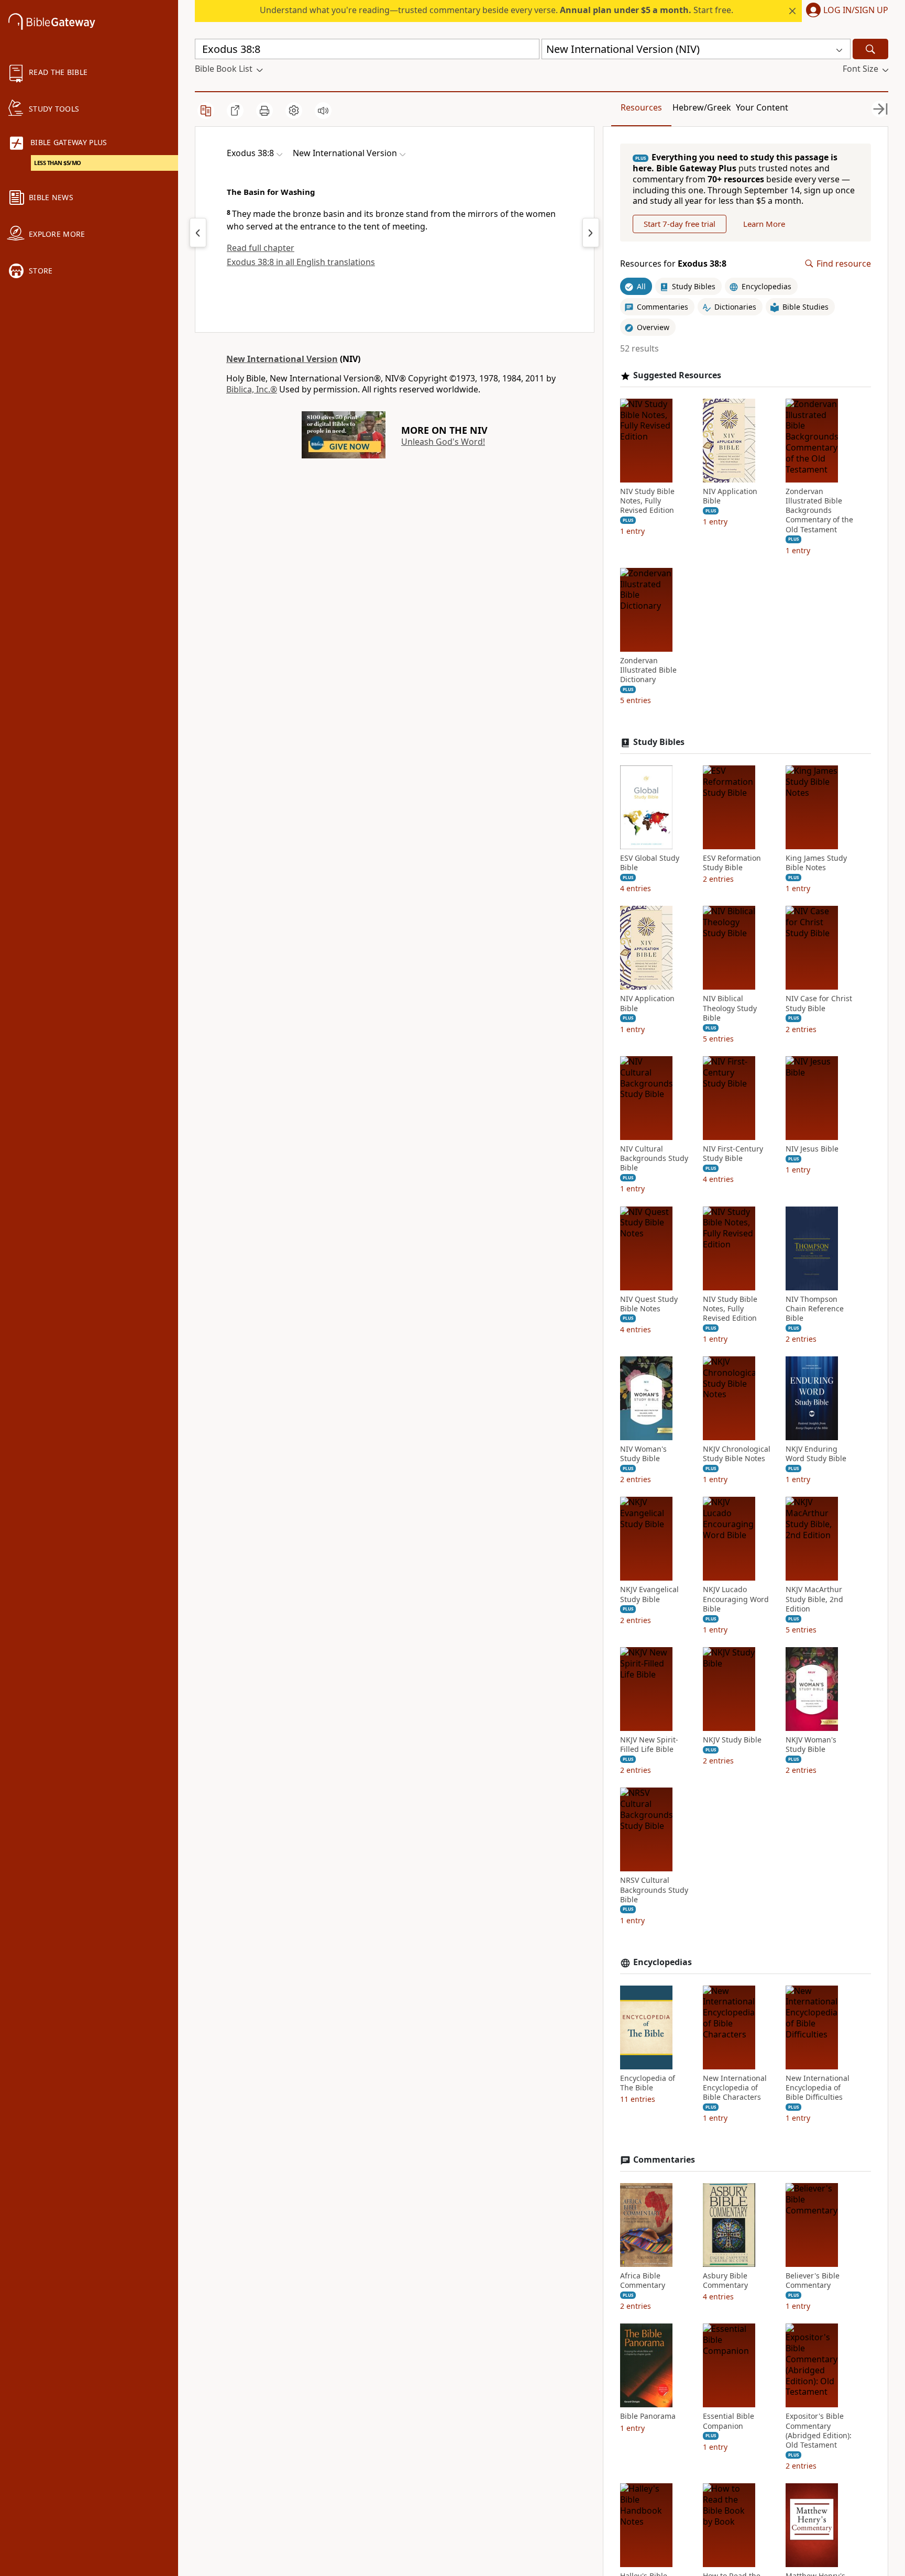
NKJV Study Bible (732, 1740)
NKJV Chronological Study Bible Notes (737, 1454)
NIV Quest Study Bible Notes (649, 1304)
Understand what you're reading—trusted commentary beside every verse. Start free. (496, 10)
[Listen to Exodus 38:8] (323, 111)
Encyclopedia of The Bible (648, 2083)
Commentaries (664, 2160)
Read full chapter (261, 248)
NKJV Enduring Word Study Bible (816, 1454)
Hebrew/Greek (702, 107)
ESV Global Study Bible (650, 863)
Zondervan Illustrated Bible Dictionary (648, 670)
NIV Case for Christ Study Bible (819, 1003)
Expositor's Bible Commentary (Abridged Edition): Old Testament (819, 2431)
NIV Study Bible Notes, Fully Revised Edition (647, 501)
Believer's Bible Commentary (813, 2281)
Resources (641, 107)
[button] (845, 11)
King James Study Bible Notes (816, 863)
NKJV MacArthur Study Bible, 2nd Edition (814, 1599)
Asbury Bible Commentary (725, 2281)
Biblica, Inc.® (252, 389)
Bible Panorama (648, 2416)
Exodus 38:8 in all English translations (301, 262)
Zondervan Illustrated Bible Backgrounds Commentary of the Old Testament (819, 511)
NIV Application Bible (730, 496)
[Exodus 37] (198, 233)
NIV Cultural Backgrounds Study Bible (654, 1158)
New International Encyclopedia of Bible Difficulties (818, 2088)
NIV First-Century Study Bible (733, 1154)
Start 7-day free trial (680, 224)
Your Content (762, 107)
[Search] (870, 49)
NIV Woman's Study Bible (643, 1454)
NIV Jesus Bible (812, 1149)
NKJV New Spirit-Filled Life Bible (649, 1745)
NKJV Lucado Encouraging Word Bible (736, 1599)
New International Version (282, 359)
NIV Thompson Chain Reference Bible (815, 1309)
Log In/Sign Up (856, 10)
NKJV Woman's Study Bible (811, 1745)
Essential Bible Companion (729, 2421)
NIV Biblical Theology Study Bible (730, 1008)
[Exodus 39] (591, 233)
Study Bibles (659, 742)
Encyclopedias (663, 1962)
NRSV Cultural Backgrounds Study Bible (654, 1890)
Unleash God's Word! (443, 442)
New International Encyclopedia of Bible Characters (735, 2088)
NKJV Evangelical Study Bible (649, 1594)
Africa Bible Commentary (643, 2281)
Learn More (764, 224)
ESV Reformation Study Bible (732, 863)
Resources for (673, 264)
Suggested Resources (677, 375)
